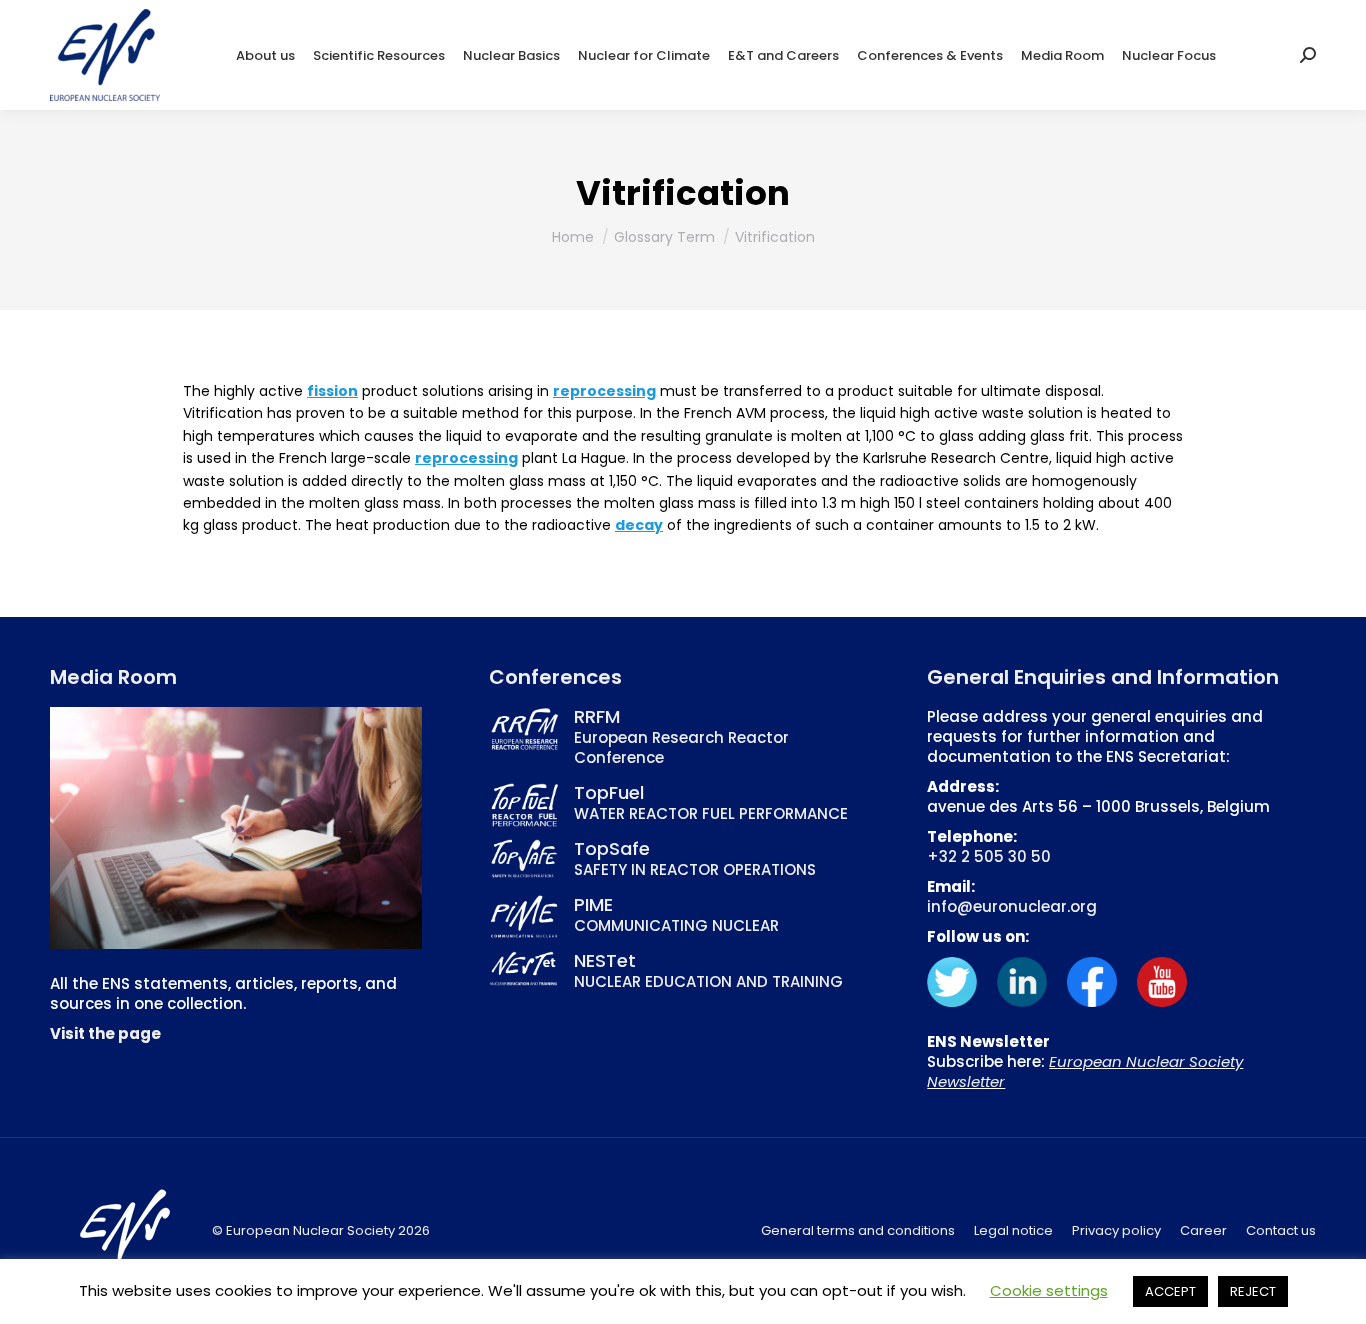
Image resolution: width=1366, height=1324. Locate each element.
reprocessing (604, 391)
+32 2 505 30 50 (989, 856)
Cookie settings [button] (1049, 1290)
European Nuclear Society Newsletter (1085, 1071)
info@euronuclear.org (1012, 906)
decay (639, 525)
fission (332, 391)
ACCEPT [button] (1170, 1291)
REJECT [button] (1253, 1291)
